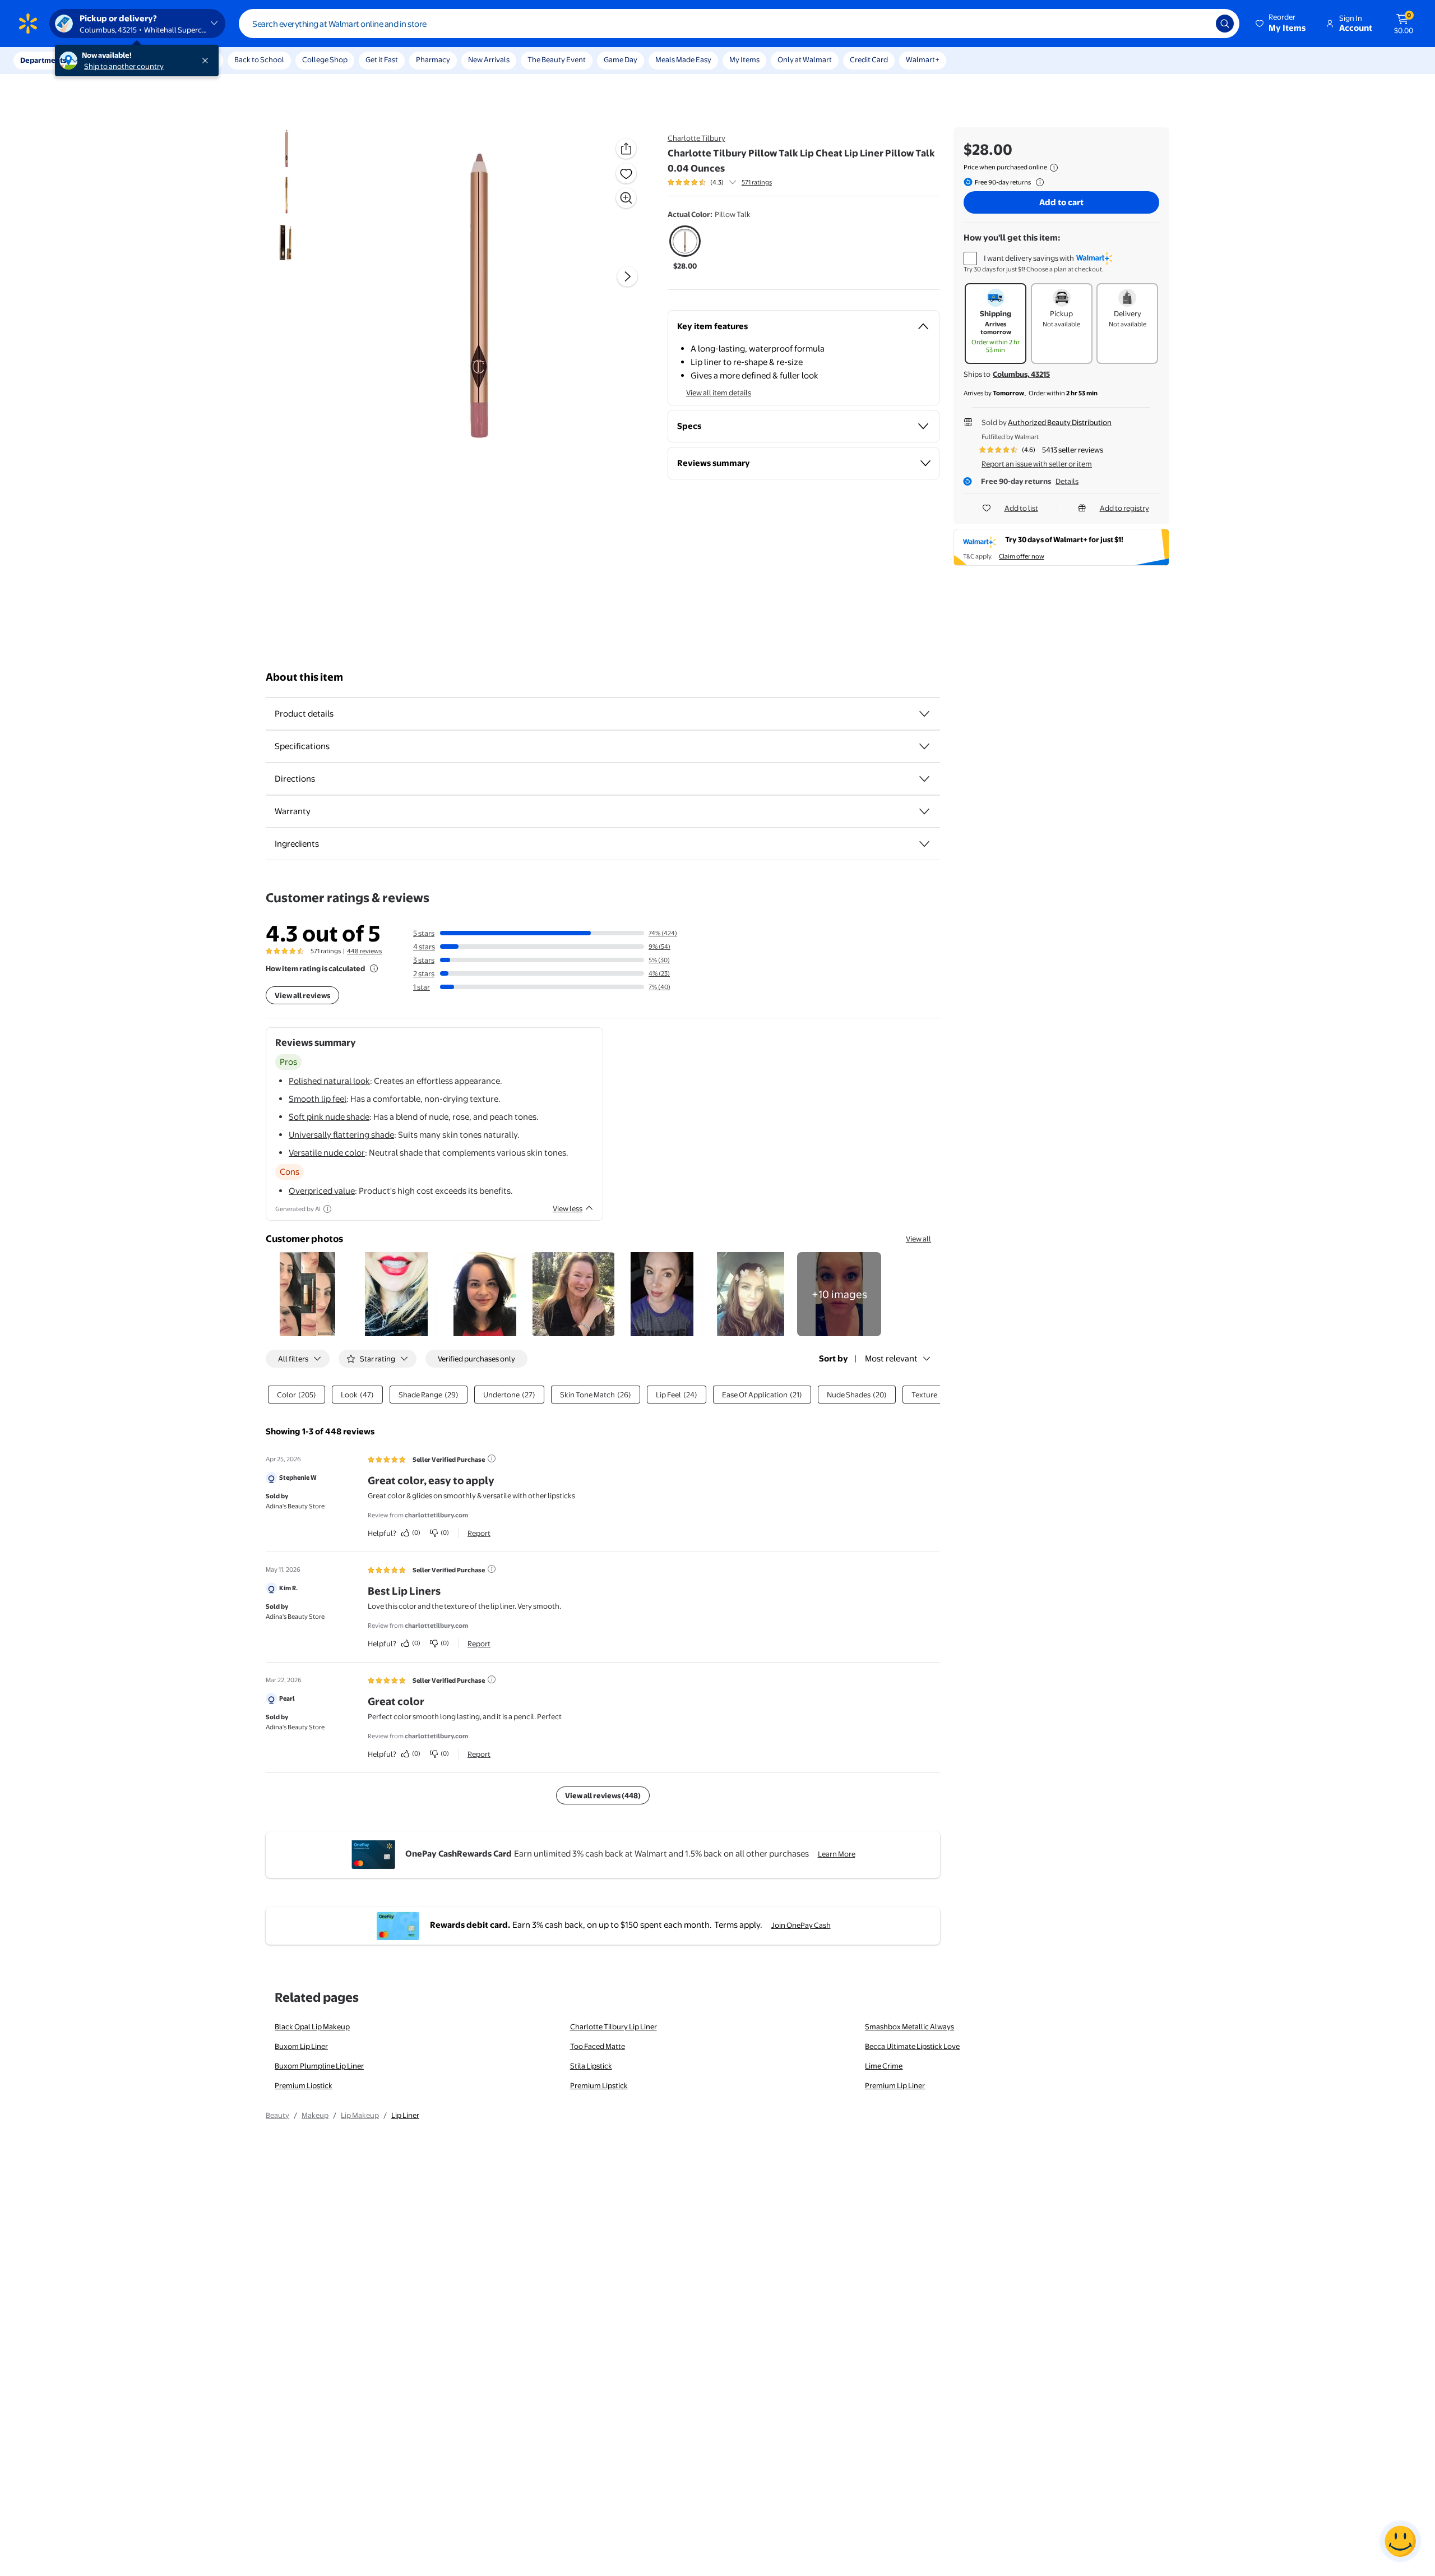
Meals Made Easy (683, 59)
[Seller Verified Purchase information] (492, 1458)
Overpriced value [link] (322, 1191)
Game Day (621, 59)
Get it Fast (382, 59)
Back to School (259, 59)
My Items (744, 59)
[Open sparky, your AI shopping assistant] (1400, 2541)
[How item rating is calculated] (374, 968)
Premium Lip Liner (895, 2085)
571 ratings (757, 182)
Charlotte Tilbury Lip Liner (614, 2026)
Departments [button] (43, 60)
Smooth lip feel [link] (318, 1099)
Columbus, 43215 (1021, 374)
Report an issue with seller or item (1037, 464)
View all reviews (302, 995)
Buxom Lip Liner (301, 2046)
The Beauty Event (557, 59)
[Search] (1225, 24)
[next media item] (627, 276)
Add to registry (1124, 508)
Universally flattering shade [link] (341, 1135)
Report (479, 1533)
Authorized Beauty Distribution (1060, 422)
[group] (720, 182)
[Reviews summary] (733, 182)
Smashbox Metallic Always (909, 2026)
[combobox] (739, 24)
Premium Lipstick (304, 2085)
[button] (1281, 24)
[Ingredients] (924, 844)
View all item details (719, 393)
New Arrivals (489, 59)
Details (1067, 481)
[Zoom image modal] (626, 198)
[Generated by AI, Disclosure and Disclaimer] (327, 1209)
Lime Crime (884, 2066)
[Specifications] (924, 746)
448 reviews (364, 951)
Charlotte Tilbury (696, 138)
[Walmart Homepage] (28, 24)
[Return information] (1038, 182)
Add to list (1021, 508)
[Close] (207, 61)
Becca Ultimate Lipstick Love (912, 2046)
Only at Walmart (805, 59)
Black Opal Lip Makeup (312, 2026)
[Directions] (924, 779)
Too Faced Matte (598, 2046)
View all (918, 1239)
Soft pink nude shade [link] (329, 1117)
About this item (304, 677)
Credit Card (869, 59)
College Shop (325, 59)
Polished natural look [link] (329, 1081)
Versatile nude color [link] (327, 1153)
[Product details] (924, 714)
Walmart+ (923, 59)
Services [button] (113, 60)
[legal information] (1054, 168)
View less (568, 1208)
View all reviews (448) (603, 1795)
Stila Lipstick (591, 2066)
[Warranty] (924, 811)
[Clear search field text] (1199, 24)
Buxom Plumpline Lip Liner (319, 2066)
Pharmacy (433, 59)
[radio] (685, 248)
